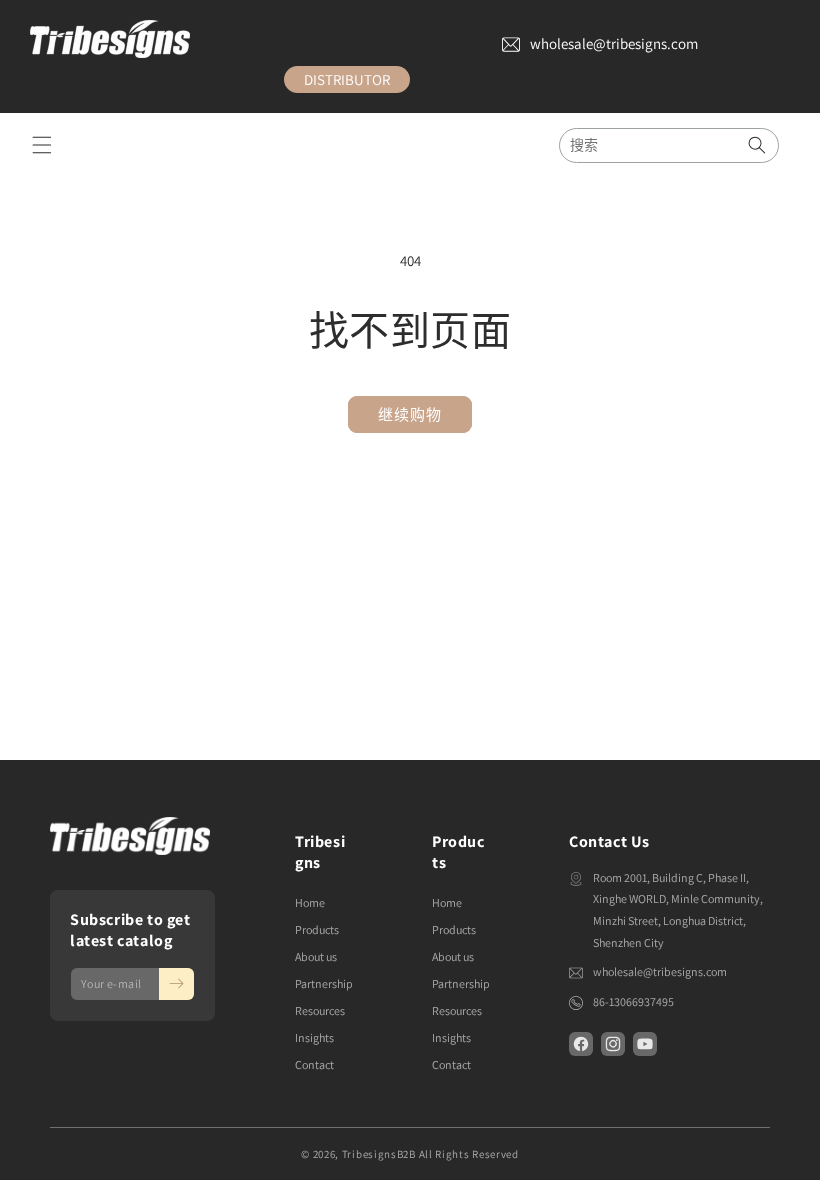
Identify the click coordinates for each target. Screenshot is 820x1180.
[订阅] (176, 984)
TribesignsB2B (379, 1154)
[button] (42, 145)
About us (316, 956)
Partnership (324, 983)
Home (310, 902)
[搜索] (757, 145)
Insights (314, 1037)
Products (317, 929)
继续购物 (410, 414)
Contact (314, 1064)
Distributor (347, 79)
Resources (320, 1010)
